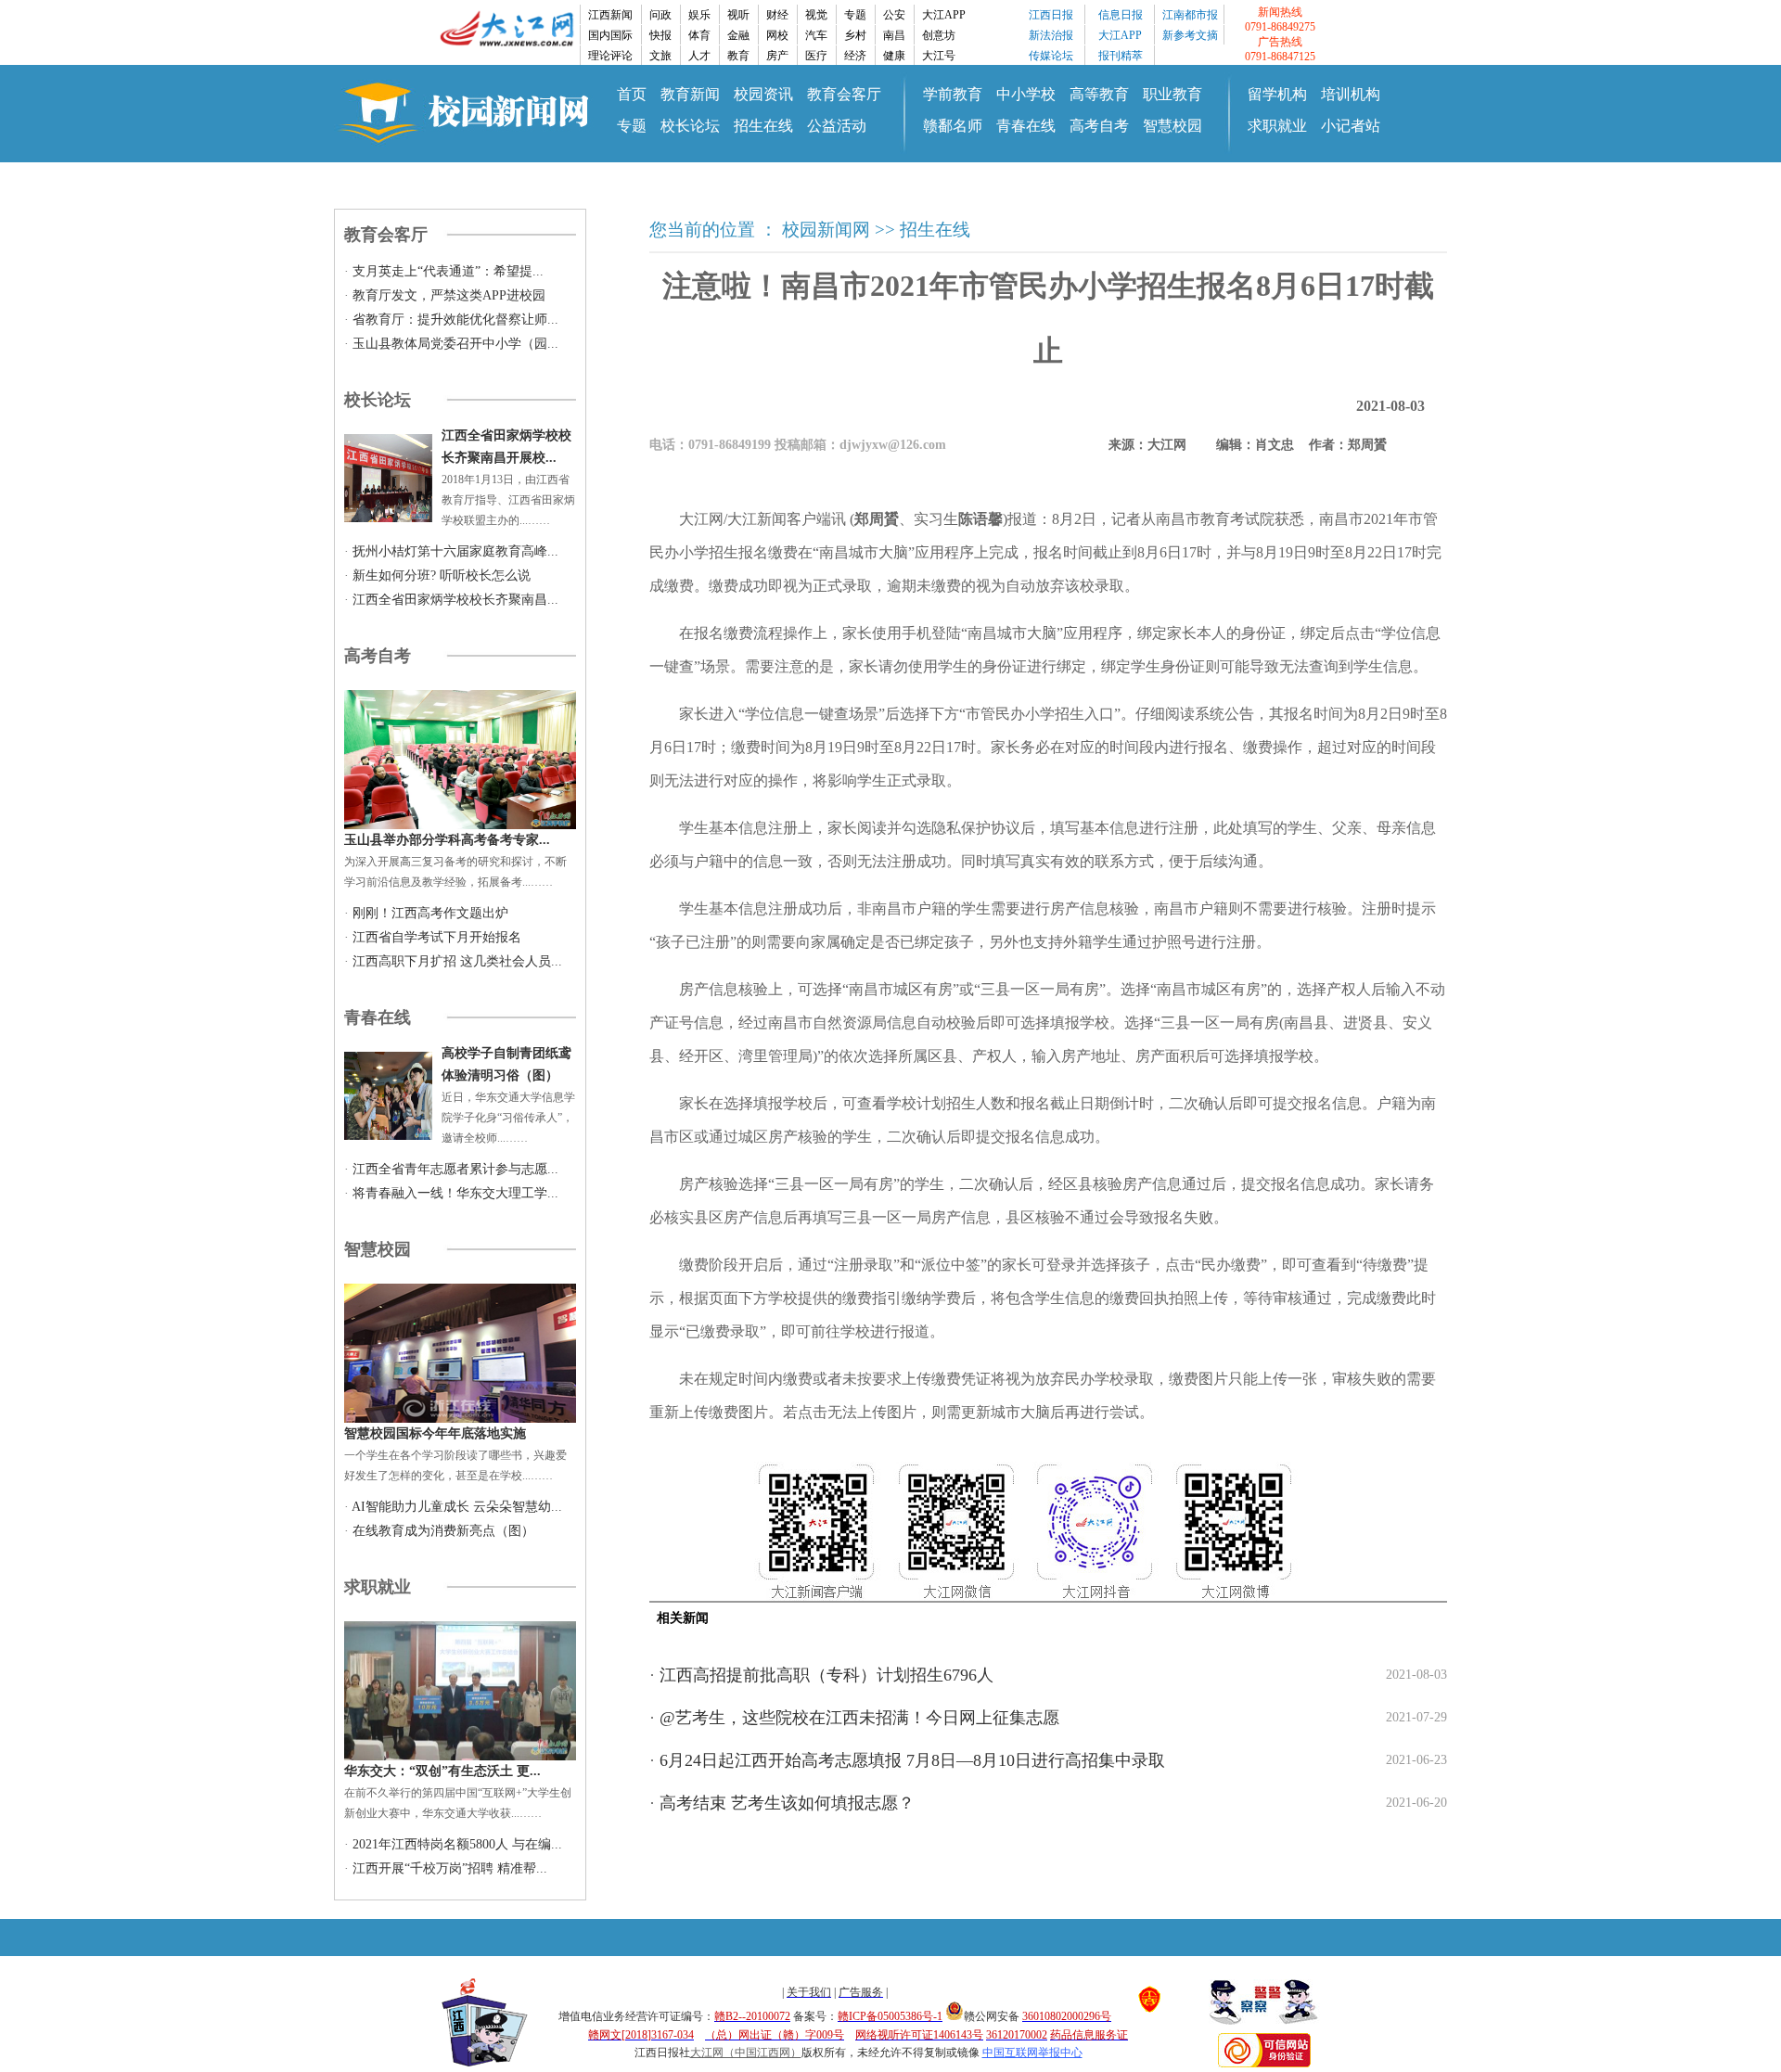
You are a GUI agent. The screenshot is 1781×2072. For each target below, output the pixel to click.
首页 (632, 94)
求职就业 (1277, 126)
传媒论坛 (1051, 56)
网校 (777, 35)
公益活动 (837, 126)
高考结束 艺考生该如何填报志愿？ (787, 1803)
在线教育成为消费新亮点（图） (443, 1531)
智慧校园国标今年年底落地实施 (435, 1433)
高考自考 (1099, 126)
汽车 (816, 35)
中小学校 (1026, 94)
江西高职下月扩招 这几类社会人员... (457, 961)
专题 (855, 15)
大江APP (944, 15)
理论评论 (610, 56)
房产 (777, 56)
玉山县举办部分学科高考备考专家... (447, 840)
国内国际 (610, 35)
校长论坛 (690, 126)
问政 (660, 15)
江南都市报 (1190, 15)
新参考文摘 (1190, 35)
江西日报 (1051, 15)
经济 (855, 56)
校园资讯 (763, 94)
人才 (699, 56)
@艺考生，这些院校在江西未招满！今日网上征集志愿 (859, 1718)
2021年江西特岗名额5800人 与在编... (457, 1844)
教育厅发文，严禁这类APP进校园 (449, 295)
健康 (894, 56)
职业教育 (1172, 94)
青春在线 (1026, 126)
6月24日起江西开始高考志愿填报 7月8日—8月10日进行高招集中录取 (912, 1760)
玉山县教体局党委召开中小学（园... (455, 344)
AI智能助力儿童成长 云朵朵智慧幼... (457, 1507)
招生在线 (763, 126)
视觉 (816, 15)
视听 (738, 15)
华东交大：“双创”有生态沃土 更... (442, 1771)
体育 (699, 35)
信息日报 (1121, 15)
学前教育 (953, 94)
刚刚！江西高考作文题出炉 (430, 913)
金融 (738, 35)
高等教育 (1099, 94)
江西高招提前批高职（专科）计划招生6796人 (826, 1675)
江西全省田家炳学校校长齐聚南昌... (455, 600)
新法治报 (1051, 35)
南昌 (894, 35)
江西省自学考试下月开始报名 (437, 937)
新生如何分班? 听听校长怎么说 (442, 576)
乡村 (855, 35)
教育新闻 (690, 94)
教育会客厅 (844, 94)
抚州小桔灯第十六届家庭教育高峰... (455, 551)
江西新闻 (610, 15)
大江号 (939, 56)
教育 (738, 56)
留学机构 (1277, 94)
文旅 (660, 56)
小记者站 (1351, 126)
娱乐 (699, 15)
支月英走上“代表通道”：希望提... (448, 271)
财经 (777, 15)
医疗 (816, 56)
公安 (894, 15)
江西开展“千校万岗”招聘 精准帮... (450, 1868)
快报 (660, 35)
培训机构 (1351, 94)
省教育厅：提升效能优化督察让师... (455, 320)
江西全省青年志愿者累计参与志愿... (455, 1169)
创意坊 (939, 35)
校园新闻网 (826, 230)
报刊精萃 (1121, 56)
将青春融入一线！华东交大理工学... (455, 1193)
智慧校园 (1172, 126)
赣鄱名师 (953, 126)
